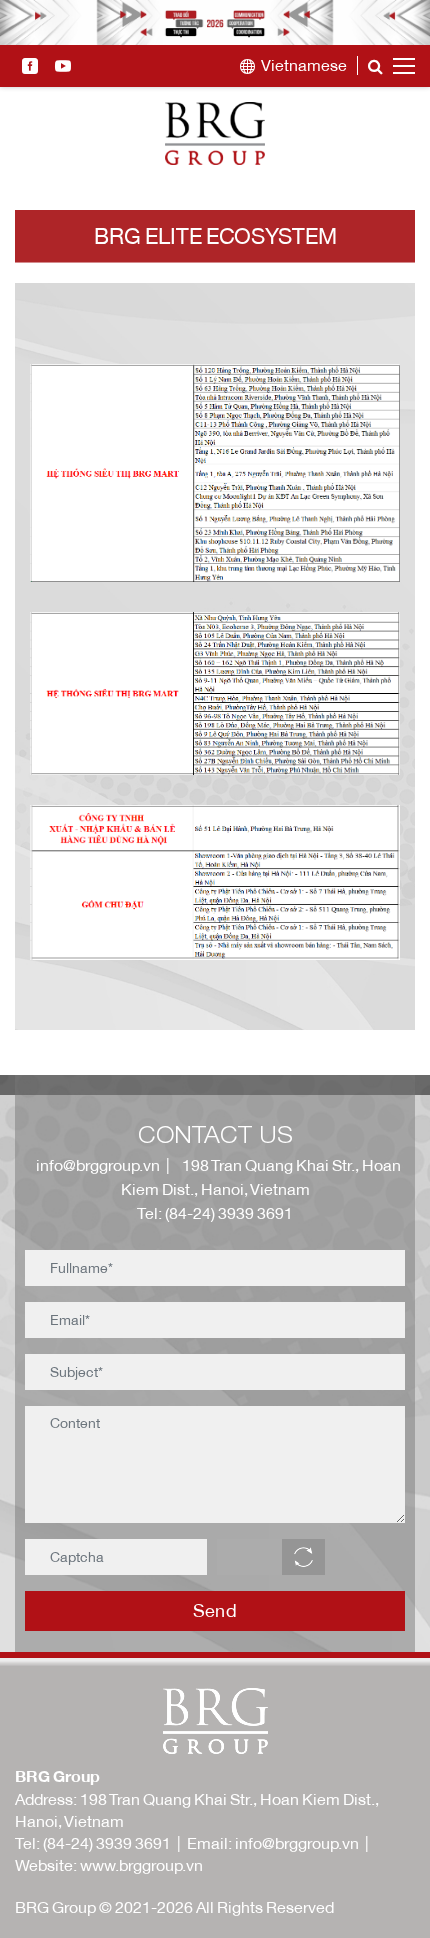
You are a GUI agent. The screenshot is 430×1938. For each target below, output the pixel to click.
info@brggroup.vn (95, 1165)
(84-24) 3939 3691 (107, 1843)
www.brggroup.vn (141, 1865)
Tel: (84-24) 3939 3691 (215, 1213)
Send (215, 1610)
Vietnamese (304, 65)
